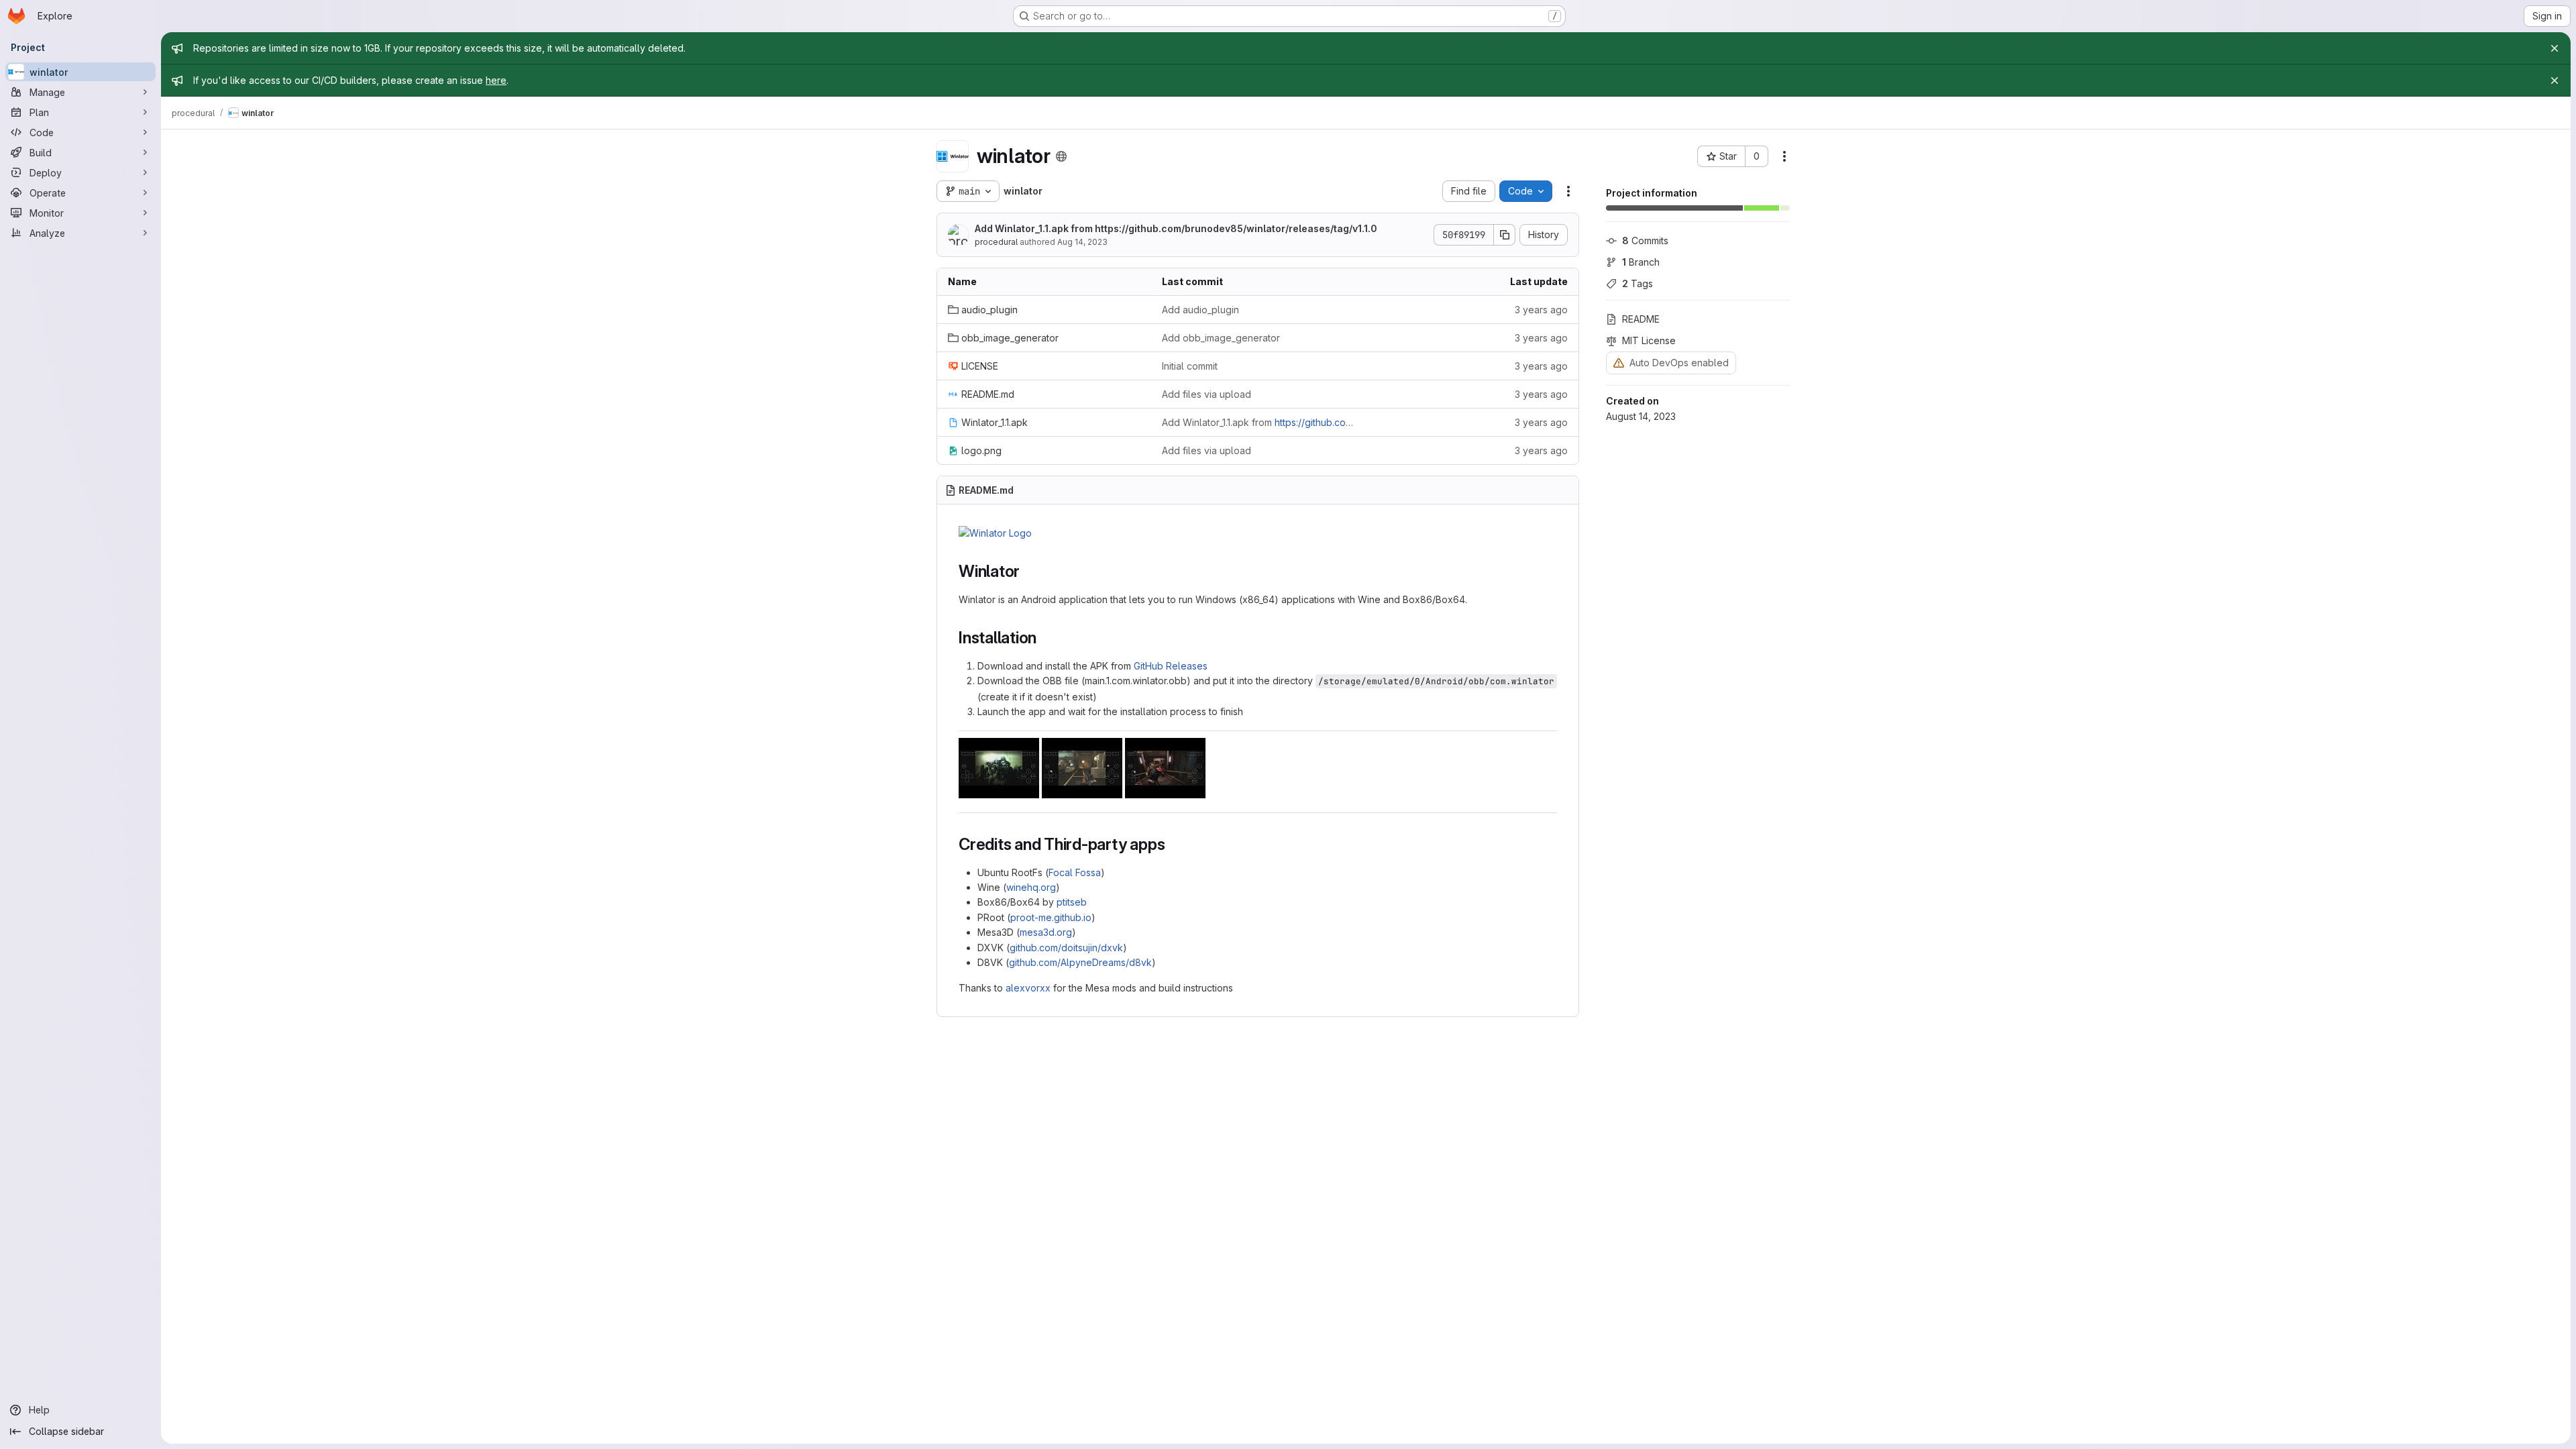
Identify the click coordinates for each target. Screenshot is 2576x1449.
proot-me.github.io (1051, 917)
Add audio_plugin (1200, 310)
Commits (1645, 240)
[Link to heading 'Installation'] (1045, 638)
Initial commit (1190, 366)
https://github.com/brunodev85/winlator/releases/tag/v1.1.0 (1236, 228)
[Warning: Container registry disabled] (1619, 363)
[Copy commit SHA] (1505, 235)
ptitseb (1072, 902)
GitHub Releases (1171, 666)
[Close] (2555, 48)
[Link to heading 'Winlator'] (1028, 571)
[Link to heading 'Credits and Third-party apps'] (1173, 844)
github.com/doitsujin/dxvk (1066, 948)
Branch (1641, 262)
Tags (1638, 283)
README (1641, 319)
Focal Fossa (1075, 872)
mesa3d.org (1046, 932)
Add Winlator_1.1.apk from (1176, 228)
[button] (995, 533)
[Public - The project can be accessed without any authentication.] (1061, 156)
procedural (996, 242)
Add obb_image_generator (1221, 338)
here (496, 80)
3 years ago (1541, 310)
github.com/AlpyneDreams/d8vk (1080, 962)
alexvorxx (1028, 988)
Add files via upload (1206, 394)
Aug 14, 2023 (1082, 242)
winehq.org (1031, 887)
